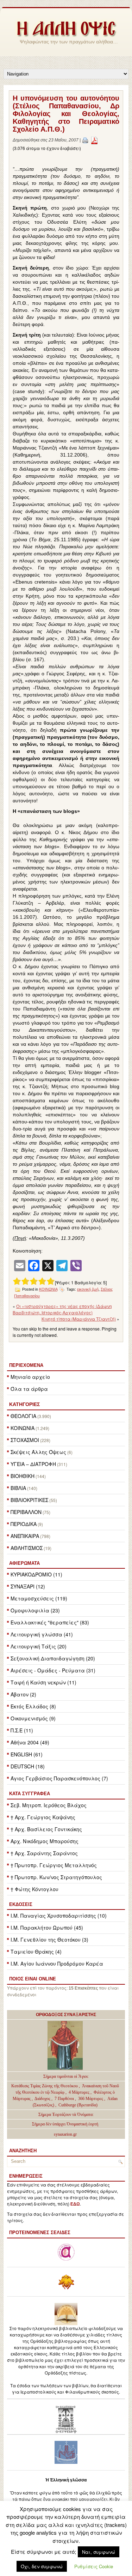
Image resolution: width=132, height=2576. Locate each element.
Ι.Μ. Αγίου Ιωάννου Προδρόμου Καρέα (57, 1963)
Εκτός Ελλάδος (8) (33, 1706)
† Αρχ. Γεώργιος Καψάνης (43, 1817)
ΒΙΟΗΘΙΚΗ (23, 1476)
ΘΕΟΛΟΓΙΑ (23, 1416)
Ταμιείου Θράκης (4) (36, 1951)
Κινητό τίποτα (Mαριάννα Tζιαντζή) (79, 1319)
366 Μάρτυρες (91, 2099)
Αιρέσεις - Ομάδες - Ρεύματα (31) (53, 1670)
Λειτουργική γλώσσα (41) (42, 1634)
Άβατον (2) (23, 1694)
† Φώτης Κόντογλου (34, 1889)
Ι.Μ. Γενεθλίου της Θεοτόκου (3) (49, 1939)
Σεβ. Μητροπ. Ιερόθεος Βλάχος (49, 1805)
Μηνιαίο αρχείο (30, 1377)
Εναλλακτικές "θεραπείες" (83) (50, 1622)
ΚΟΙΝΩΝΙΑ (23, 1428)
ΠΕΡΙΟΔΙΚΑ (24, 1524)
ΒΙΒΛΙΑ (18, 1488)
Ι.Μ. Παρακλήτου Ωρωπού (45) (47, 1928)
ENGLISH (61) (27, 1754)
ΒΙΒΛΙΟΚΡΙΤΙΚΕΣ (29, 1500)
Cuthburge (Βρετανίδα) (78, 2105)
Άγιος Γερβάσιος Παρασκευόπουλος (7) (59, 1778)
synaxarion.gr (65, 2134)
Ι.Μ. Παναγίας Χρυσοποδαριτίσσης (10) (59, 1916)
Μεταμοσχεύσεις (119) (39, 1598)
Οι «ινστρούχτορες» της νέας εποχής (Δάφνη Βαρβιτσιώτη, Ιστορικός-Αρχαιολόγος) (62, 1309)
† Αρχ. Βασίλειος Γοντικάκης (46, 1829)
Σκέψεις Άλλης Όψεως (38, 1452)
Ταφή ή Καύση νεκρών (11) (43, 1682)
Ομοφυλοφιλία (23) (35, 1610)
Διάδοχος (43, 2099)
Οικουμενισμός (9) (33, 1718)
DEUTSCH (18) (28, 1766)
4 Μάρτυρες (80, 2092)
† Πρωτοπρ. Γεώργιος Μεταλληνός (54, 1865)
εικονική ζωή (88, 1289)
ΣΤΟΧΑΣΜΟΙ (25, 1440)
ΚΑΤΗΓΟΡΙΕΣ (24, 1404)
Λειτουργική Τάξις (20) (39, 1646)
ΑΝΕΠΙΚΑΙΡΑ (25, 1536)
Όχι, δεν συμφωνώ (42, 2566)
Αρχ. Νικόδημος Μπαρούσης (45, 1841)
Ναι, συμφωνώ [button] (99, 2552)
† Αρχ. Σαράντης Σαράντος (44, 1853)
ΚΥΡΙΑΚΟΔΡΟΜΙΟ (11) (36, 1574)
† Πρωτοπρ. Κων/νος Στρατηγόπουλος (56, 1877)
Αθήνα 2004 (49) (30, 1742)
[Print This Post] (85, 140)
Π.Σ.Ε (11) (22, 1730)
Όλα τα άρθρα (29, 1389)
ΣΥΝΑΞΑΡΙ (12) (28, 1586)
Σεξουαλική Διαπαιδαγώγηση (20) (53, 1658)
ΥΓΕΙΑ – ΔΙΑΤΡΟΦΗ (33, 1464)
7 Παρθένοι (64, 2099)
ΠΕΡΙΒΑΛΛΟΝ (26, 1512)
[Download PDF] (94, 140)
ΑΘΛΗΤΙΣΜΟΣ (27, 1548)
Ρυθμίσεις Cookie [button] (94, 2566)
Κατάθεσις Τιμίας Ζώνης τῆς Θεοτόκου (45, 2086)
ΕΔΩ (75, 2204)
